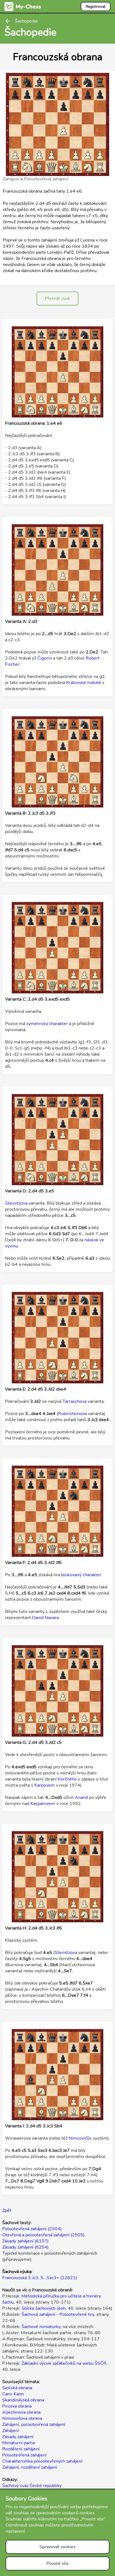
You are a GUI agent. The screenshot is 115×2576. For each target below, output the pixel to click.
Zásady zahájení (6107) (25, 2241)
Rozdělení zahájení (21, 2449)
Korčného (67, 1779)
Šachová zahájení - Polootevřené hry (58, 2314)
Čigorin (45, 658)
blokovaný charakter (81, 1575)
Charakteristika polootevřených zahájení (42, 2461)
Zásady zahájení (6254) (25, 2247)
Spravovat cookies (57, 2547)
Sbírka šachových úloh (44, 2308)
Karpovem (45, 1785)
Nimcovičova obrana (22, 2418)
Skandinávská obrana (23, 2400)
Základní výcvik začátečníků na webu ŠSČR (64, 2363)
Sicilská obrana (17, 2388)
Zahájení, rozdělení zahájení (30, 2467)
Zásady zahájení (18, 2437)
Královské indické (84, 683)
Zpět (7, 2211)
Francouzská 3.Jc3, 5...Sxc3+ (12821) (40, 2278)
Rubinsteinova (72, 1414)
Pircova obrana (17, 2406)
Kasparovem (43, 1804)
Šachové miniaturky (41, 2327)
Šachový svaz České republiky (32, 2486)
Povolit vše (57, 2563)
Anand (81, 1797)
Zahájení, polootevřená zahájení (34, 2425)
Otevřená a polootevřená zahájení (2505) (43, 2235)
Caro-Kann (13, 2394)
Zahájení (11, 2431)
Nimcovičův (80, 2138)
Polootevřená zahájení (24, 2455)
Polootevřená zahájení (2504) (32, 2229)
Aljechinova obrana (21, 2412)
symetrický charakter (47, 1024)
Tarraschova (75, 1401)
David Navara (45, 1618)
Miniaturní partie (19, 2443)
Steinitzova (16, 1203)
